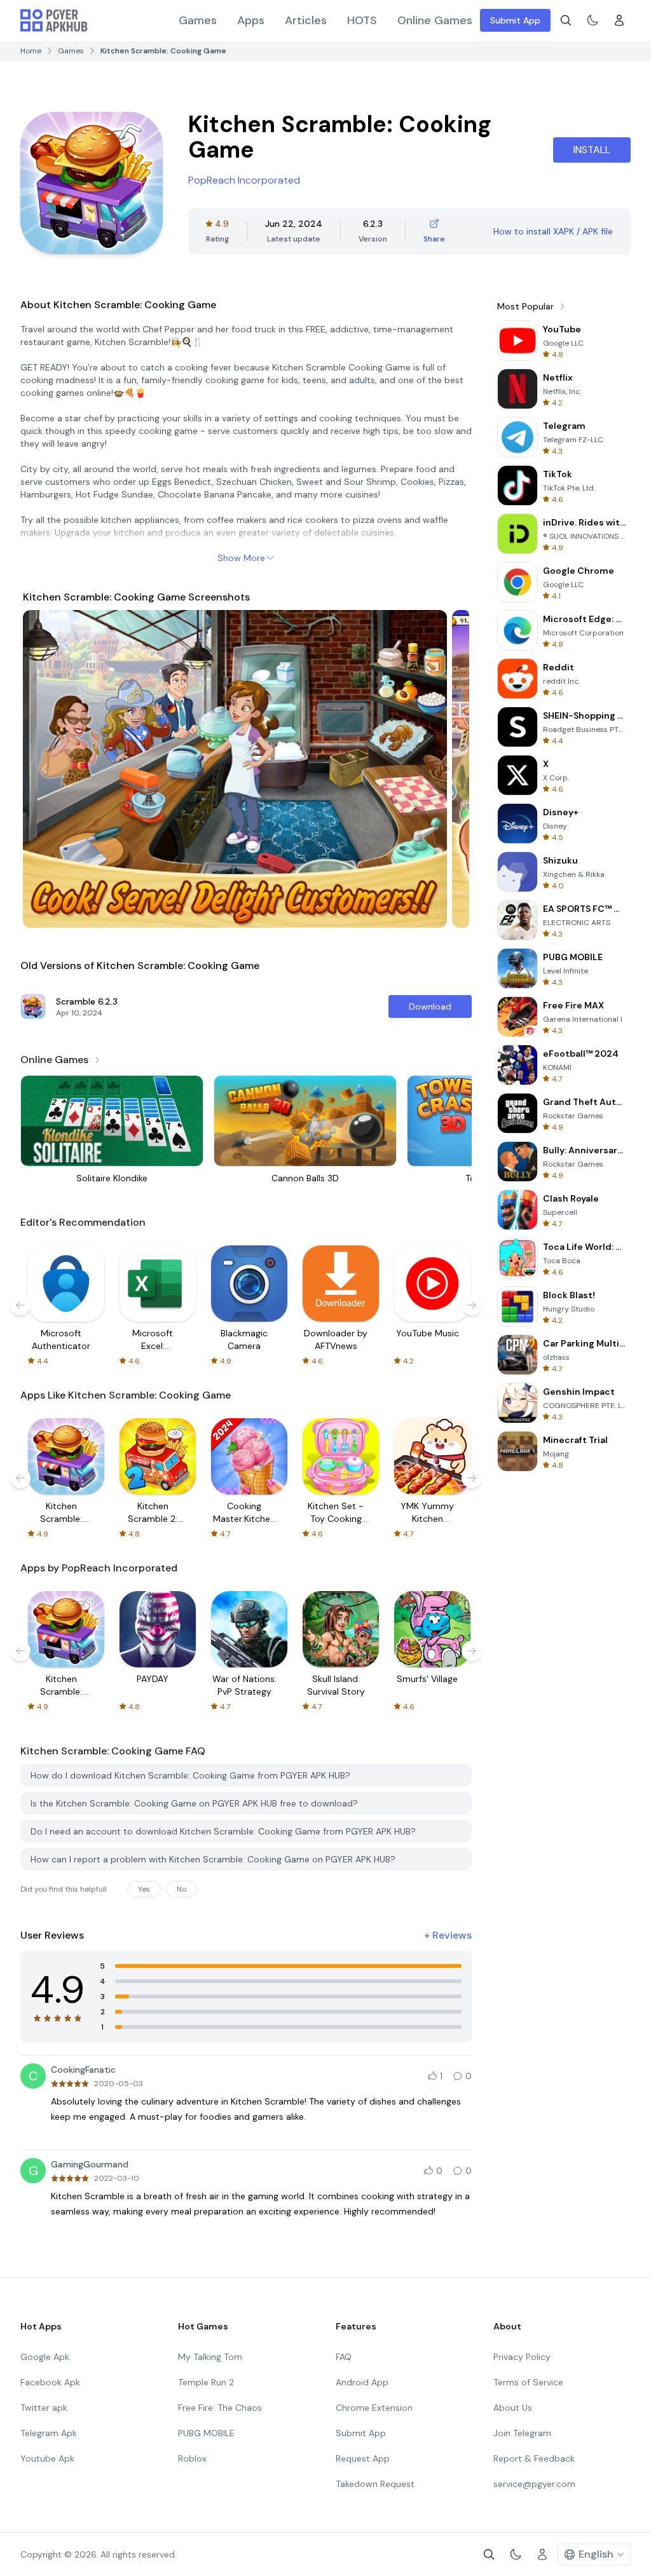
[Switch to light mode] (593, 20)
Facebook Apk (50, 2382)
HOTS (362, 20)
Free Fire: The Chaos (220, 2408)
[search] (566, 20)
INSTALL (592, 150)
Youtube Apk (47, 2458)
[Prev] (45, 769)
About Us (513, 2408)
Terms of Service (528, 2382)
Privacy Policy (522, 2357)
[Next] (448, 769)
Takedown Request (375, 2484)
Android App (362, 2382)
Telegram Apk (49, 2433)
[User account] (619, 20)
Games (198, 20)
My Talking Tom (210, 2357)
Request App (363, 2458)
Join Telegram (522, 2433)
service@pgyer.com (534, 2484)
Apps (251, 20)
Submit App (515, 20)
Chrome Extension (374, 2408)
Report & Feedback (534, 2458)
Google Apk (45, 2357)
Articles (306, 20)
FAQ (344, 2357)
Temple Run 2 (206, 2382)
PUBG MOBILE (206, 2433)
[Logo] (54, 20)
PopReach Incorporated (244, 180)
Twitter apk (44, 2408)
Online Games (435, 20)
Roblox (192, 2458)
